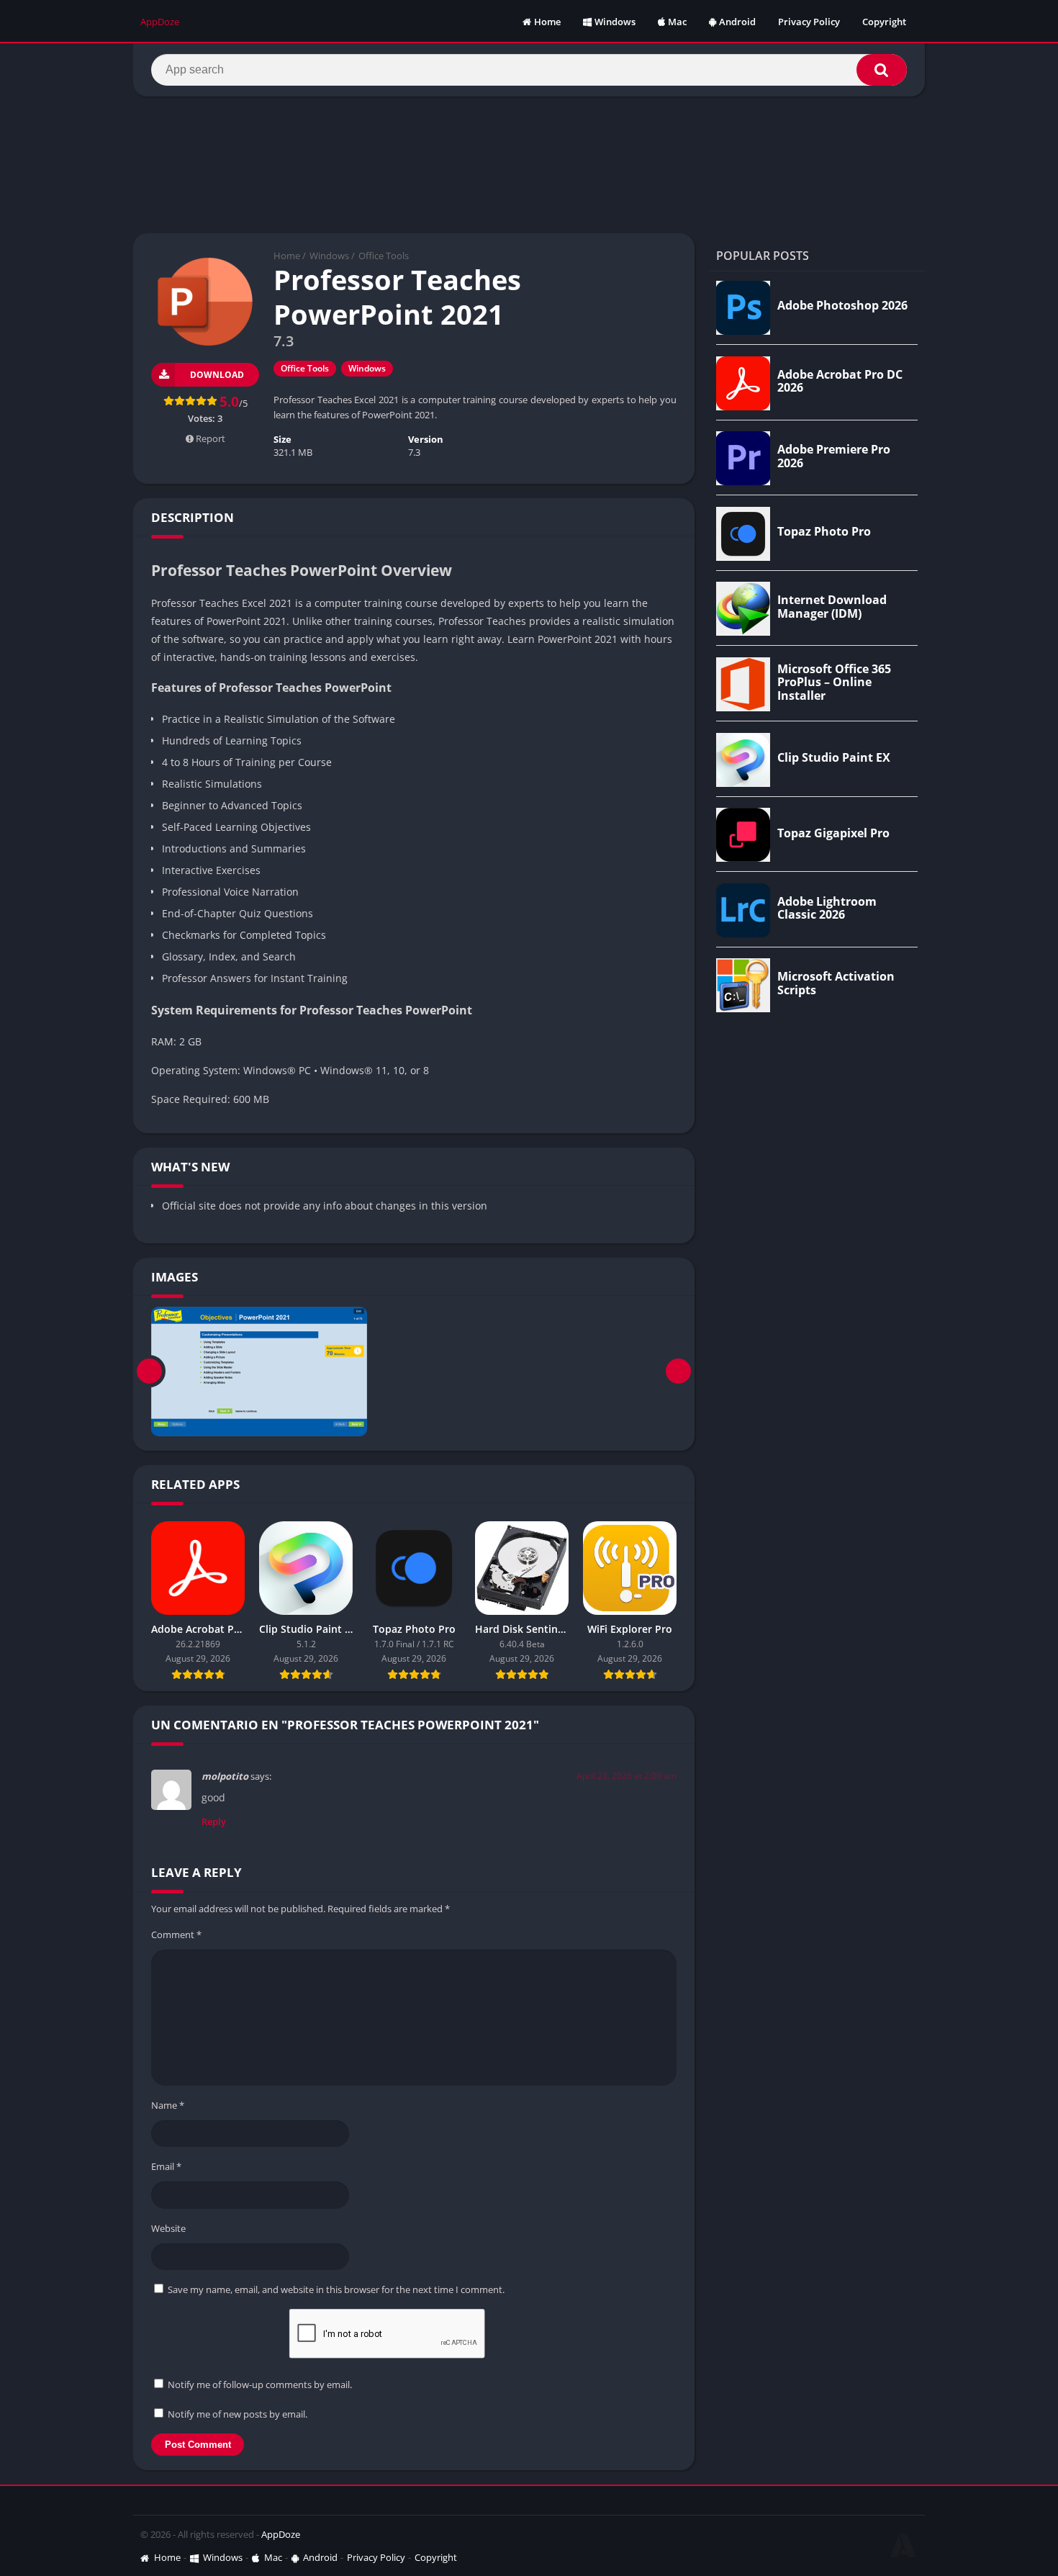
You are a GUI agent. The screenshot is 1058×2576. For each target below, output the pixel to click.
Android (737, 22)
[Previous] (149, 1372)
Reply (214, 1821)
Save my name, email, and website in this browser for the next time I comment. (336, 2289)
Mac (677, 22)
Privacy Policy (809, 22)
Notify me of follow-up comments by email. (260, 2384)
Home (547, 22)
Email (166, 2166)
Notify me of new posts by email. (238, 2414)
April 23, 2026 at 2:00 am (627, 1776)
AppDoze (281, 2534)
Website (168, 2228)
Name (168, 2105)
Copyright (884, 22)
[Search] (882, 70)
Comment (176, 1935)
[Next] (678, 1372)
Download (217, 375)
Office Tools (384, 256)
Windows (615, 22)
